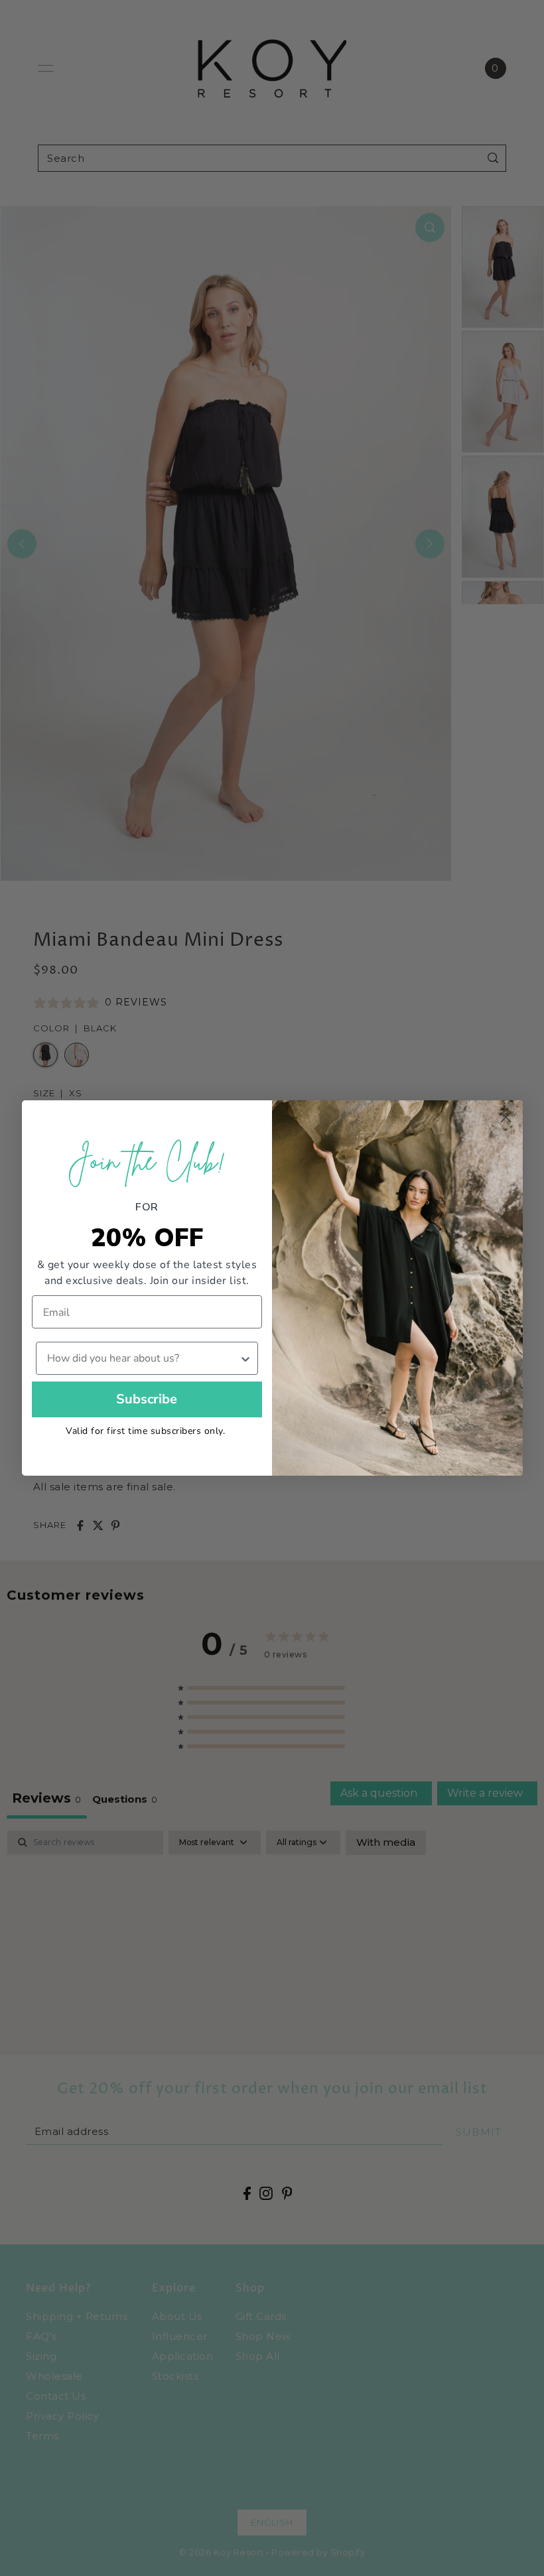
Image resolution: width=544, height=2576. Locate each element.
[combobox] (143, 1358)
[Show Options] (245, 1358)
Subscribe (147, 1399)
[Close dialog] (506, 1117)
